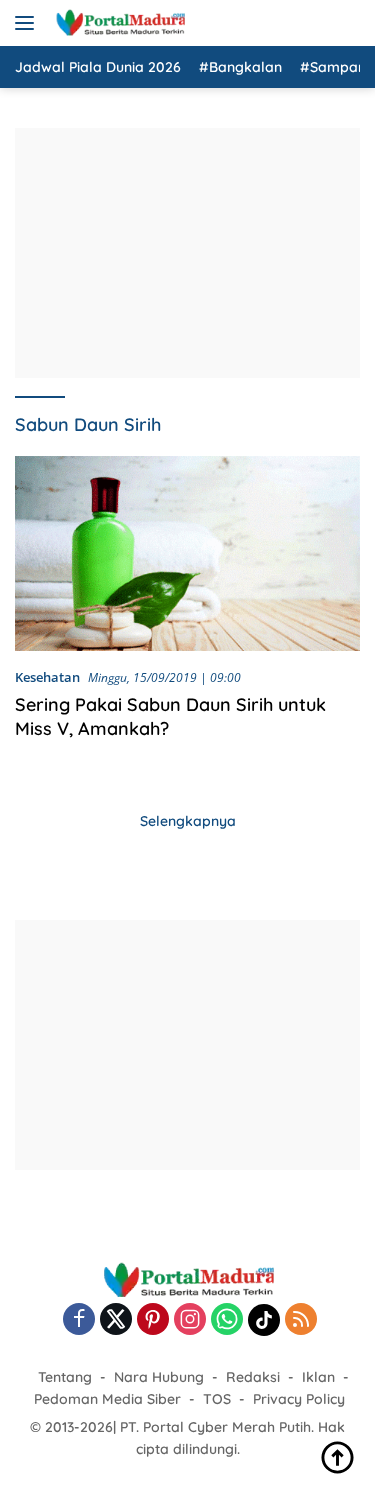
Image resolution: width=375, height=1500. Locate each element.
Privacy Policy (299, 1399)
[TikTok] (264, 1320)
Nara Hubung (159, 1377)
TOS (217, 1399)
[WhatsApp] (227, 1320)
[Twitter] (116, 1320)
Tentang (65, 1377)
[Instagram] (190, 1320)
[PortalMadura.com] (117, 23)
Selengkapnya (188, 821)
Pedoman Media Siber (107, 1399)
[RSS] (301, 1320)
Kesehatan (47, 677)
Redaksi (253, 1377)
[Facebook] (79, 1320)
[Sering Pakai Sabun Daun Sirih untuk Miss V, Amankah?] (187, 553)
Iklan (318, 1377)
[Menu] (28, 23)
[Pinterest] (153, 1320)
